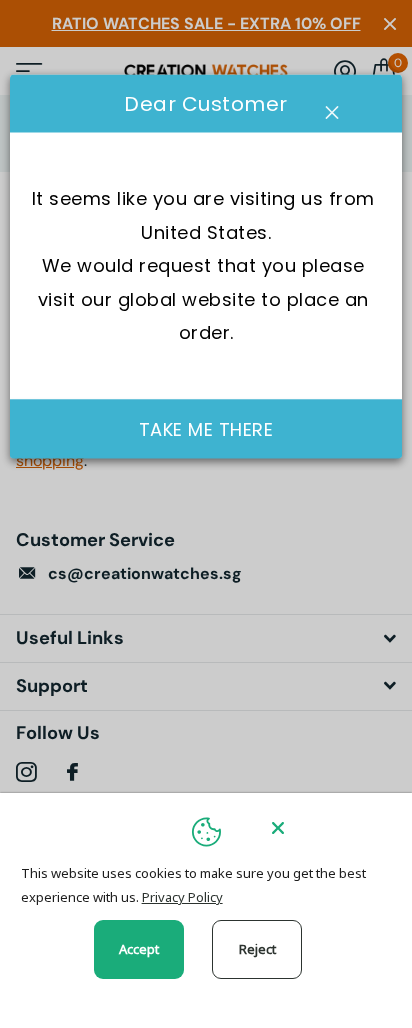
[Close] (328, 827)
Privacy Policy (182, 897)
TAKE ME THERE (206, 429)
